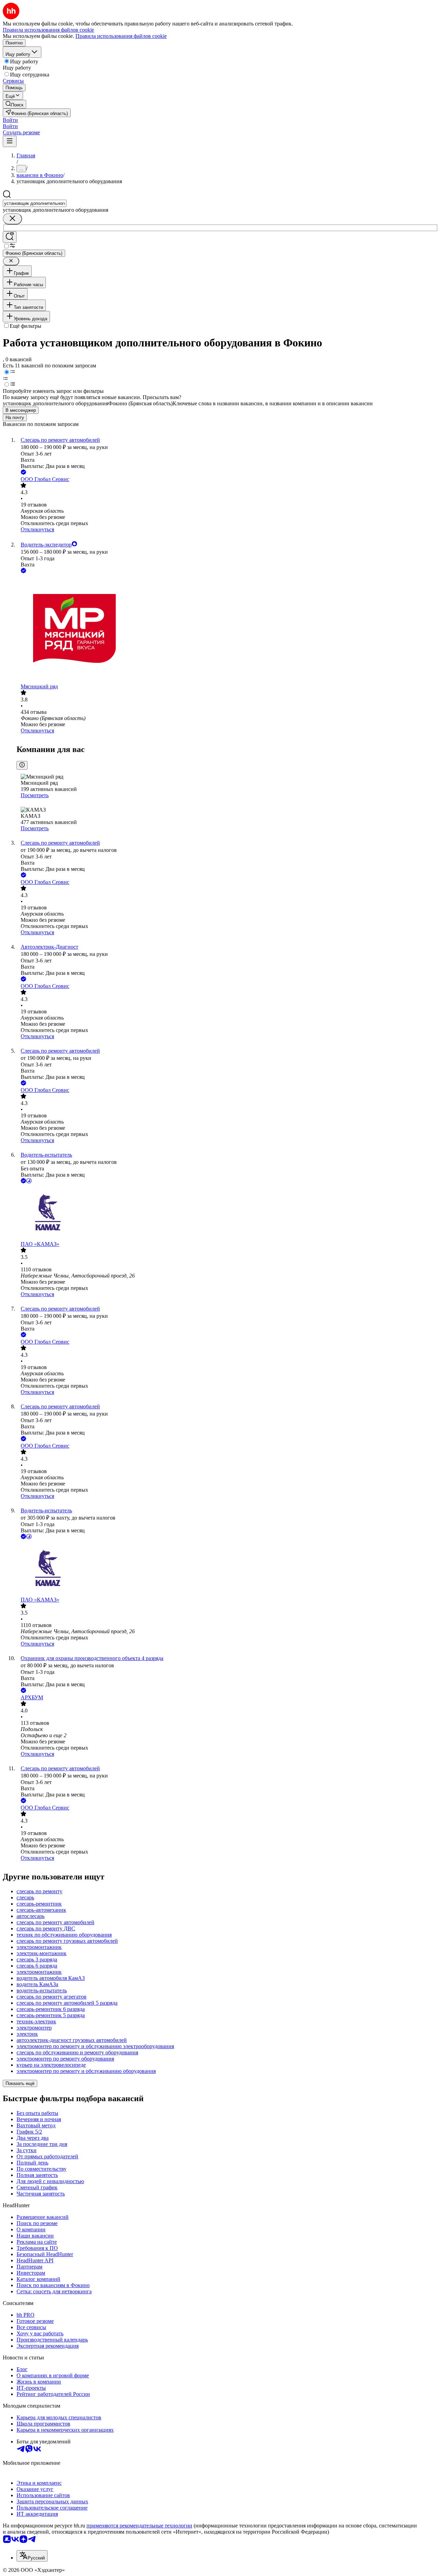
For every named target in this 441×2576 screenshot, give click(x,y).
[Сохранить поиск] (10, 237)
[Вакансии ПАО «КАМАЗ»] (227, 1213)
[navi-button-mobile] (10, 141)
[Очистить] (12, 219)
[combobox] (35, 203)
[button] (10, 120)
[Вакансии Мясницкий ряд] (227, 629)
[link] (14, 104)
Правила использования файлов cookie (121, 36)
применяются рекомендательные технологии (139, 2526)
